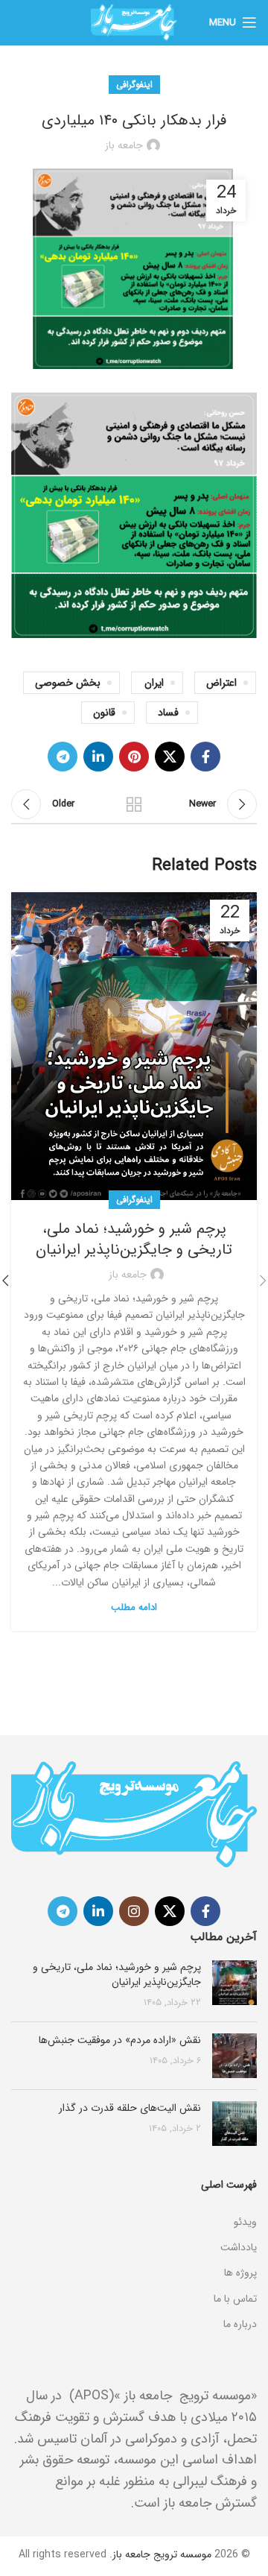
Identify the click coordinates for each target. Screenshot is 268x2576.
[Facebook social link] (205, 757)
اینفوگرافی (134, 85)
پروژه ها (240, 2273)
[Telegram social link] (63, 757)
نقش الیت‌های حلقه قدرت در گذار (130, 2108)
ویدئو (245, 2222)
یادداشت (239, 2247)
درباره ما (240, 2324)
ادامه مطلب (134, 1607)
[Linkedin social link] (98, 757)
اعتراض (221, 683)
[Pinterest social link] (134, 757)
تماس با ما (235, 2299)
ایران (154, 683)
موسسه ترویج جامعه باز (162, 2554)
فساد (168, 713)
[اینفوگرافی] (134, 2203)
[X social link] (170, 757)
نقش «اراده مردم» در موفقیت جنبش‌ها (120, 2040)
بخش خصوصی (68, 683)
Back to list (134, 804)
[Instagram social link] (134, 1911)
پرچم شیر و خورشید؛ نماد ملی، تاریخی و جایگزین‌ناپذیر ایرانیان (134, 1239)
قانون (104, 713)
